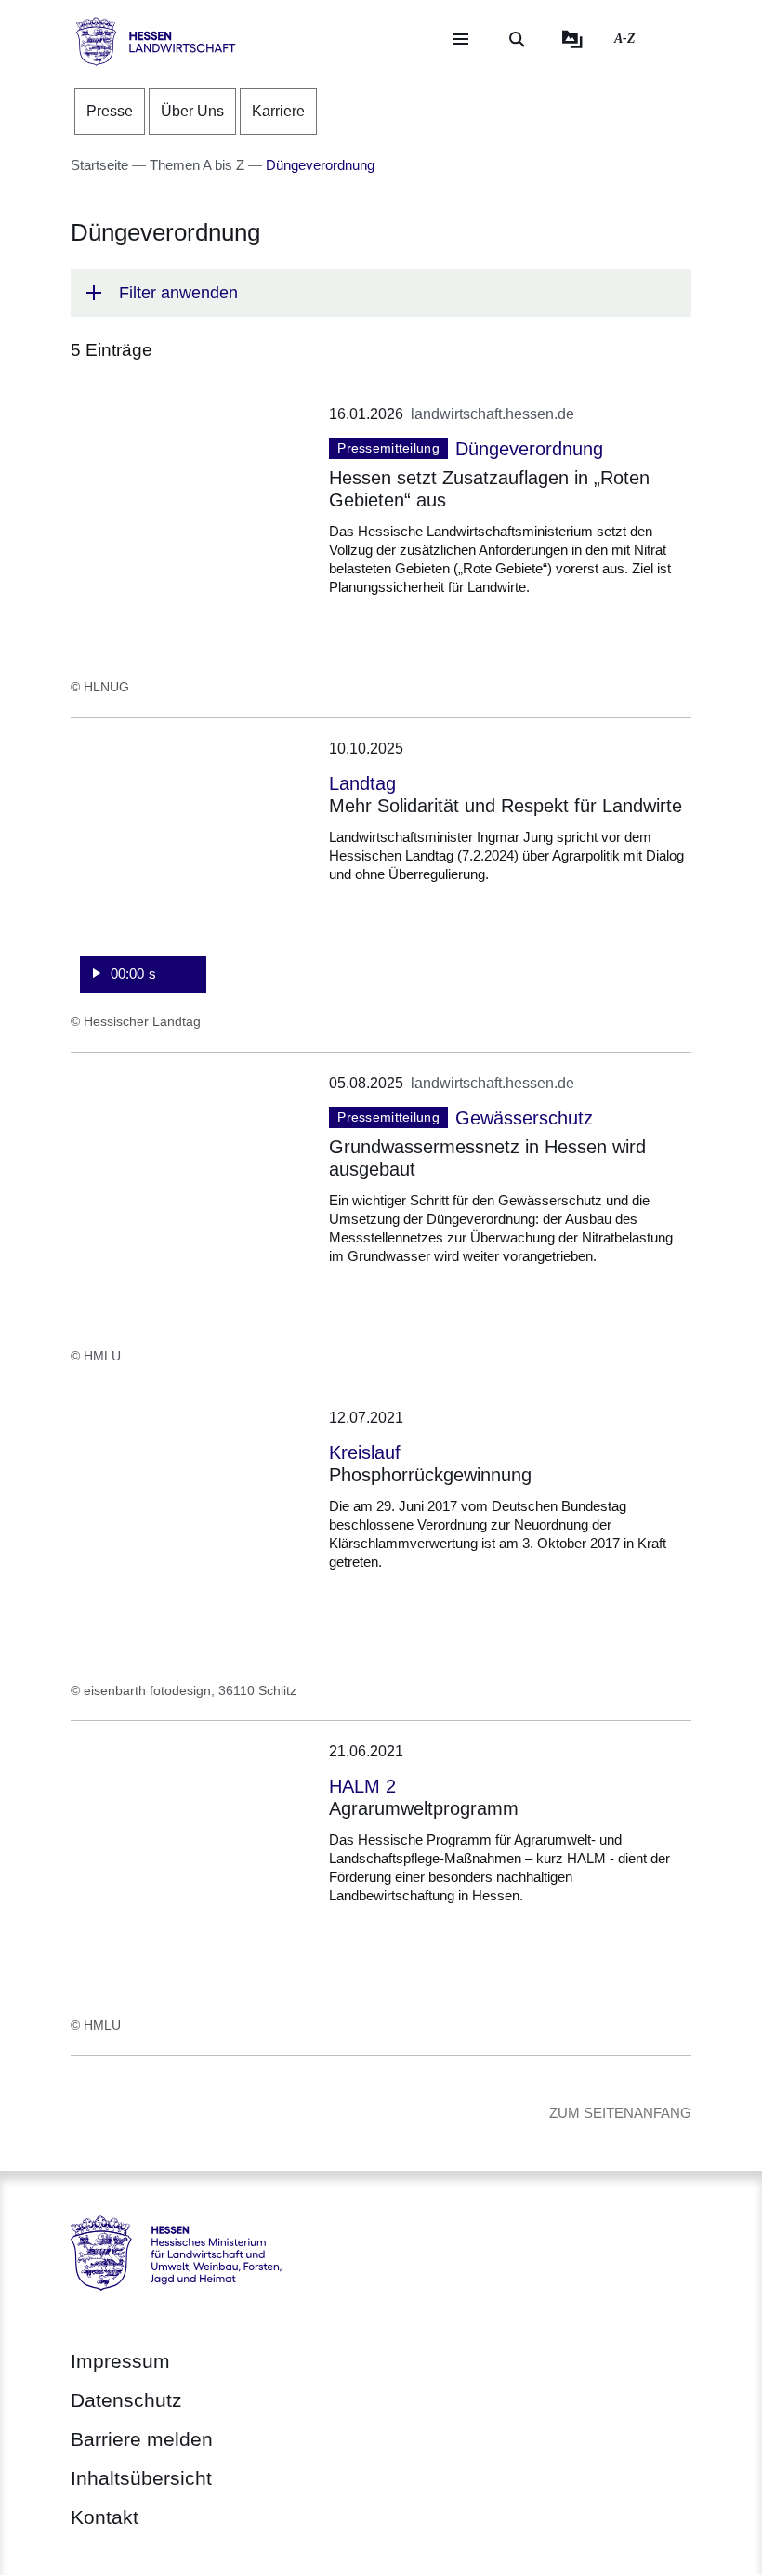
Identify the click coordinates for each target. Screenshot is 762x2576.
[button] (381, 293)
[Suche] (517, 39)
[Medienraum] (572, 39)
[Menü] (461, 39)
